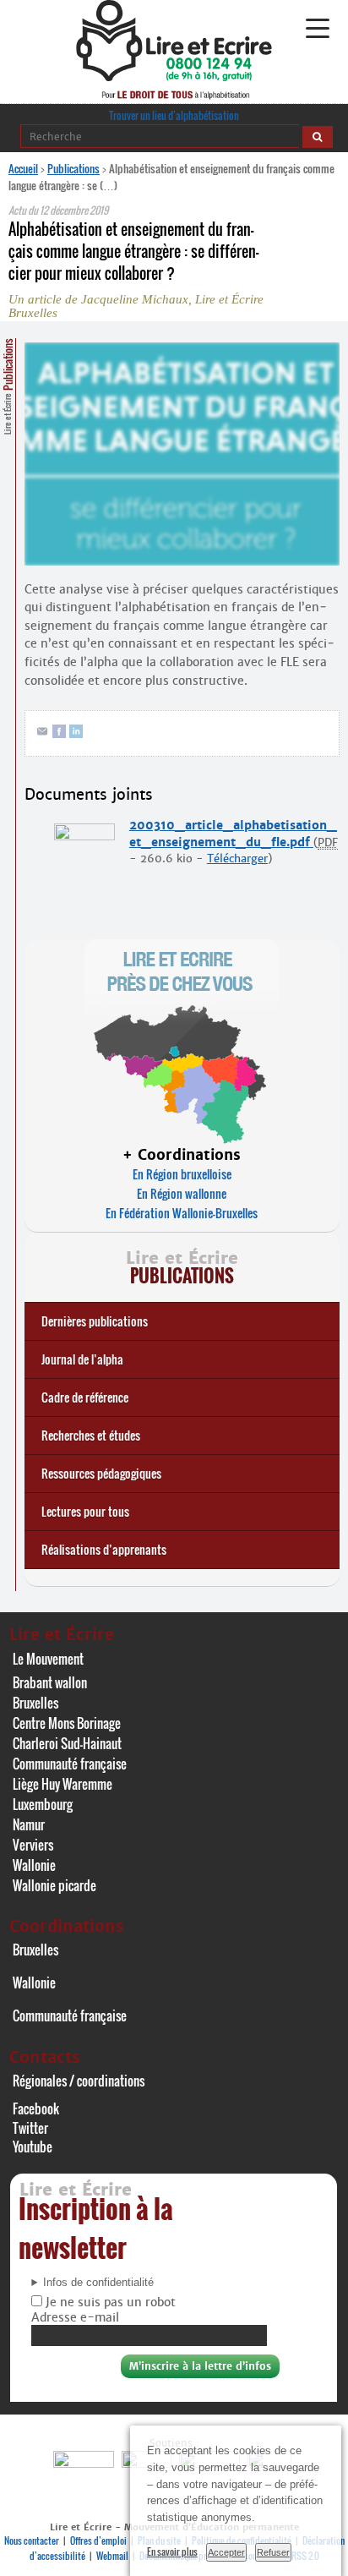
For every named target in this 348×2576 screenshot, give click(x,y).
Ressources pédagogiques (101, 1473)
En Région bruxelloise (182, 1174)
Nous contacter (32, 2540)
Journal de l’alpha (82, 1359)
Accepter (226, 2552)
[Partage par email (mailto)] (42, 734)
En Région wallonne (182, 1193)
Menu (317, 29)
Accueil (23, 168)
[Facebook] (59, 734)
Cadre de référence (85, 1397)
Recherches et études (91, 1435)
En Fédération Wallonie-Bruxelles (182, 1213)
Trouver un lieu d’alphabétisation (174, 115)
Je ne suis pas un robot (109, 2302)
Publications (73, 168)
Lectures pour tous (85, 1511)
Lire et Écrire (8, 386)
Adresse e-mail (75, 2317)
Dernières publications (95, 1321)
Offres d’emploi (98, 2540)
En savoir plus (172, 2551)
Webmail (112, 2556)
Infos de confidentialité (98, 2283)
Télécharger (237, 859)
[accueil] (174, 77)
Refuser (273, 2552)
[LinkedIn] (76, 734)
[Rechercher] (318, 137)
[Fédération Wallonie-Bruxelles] (86, 2463)
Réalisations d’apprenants (104, 1549)
